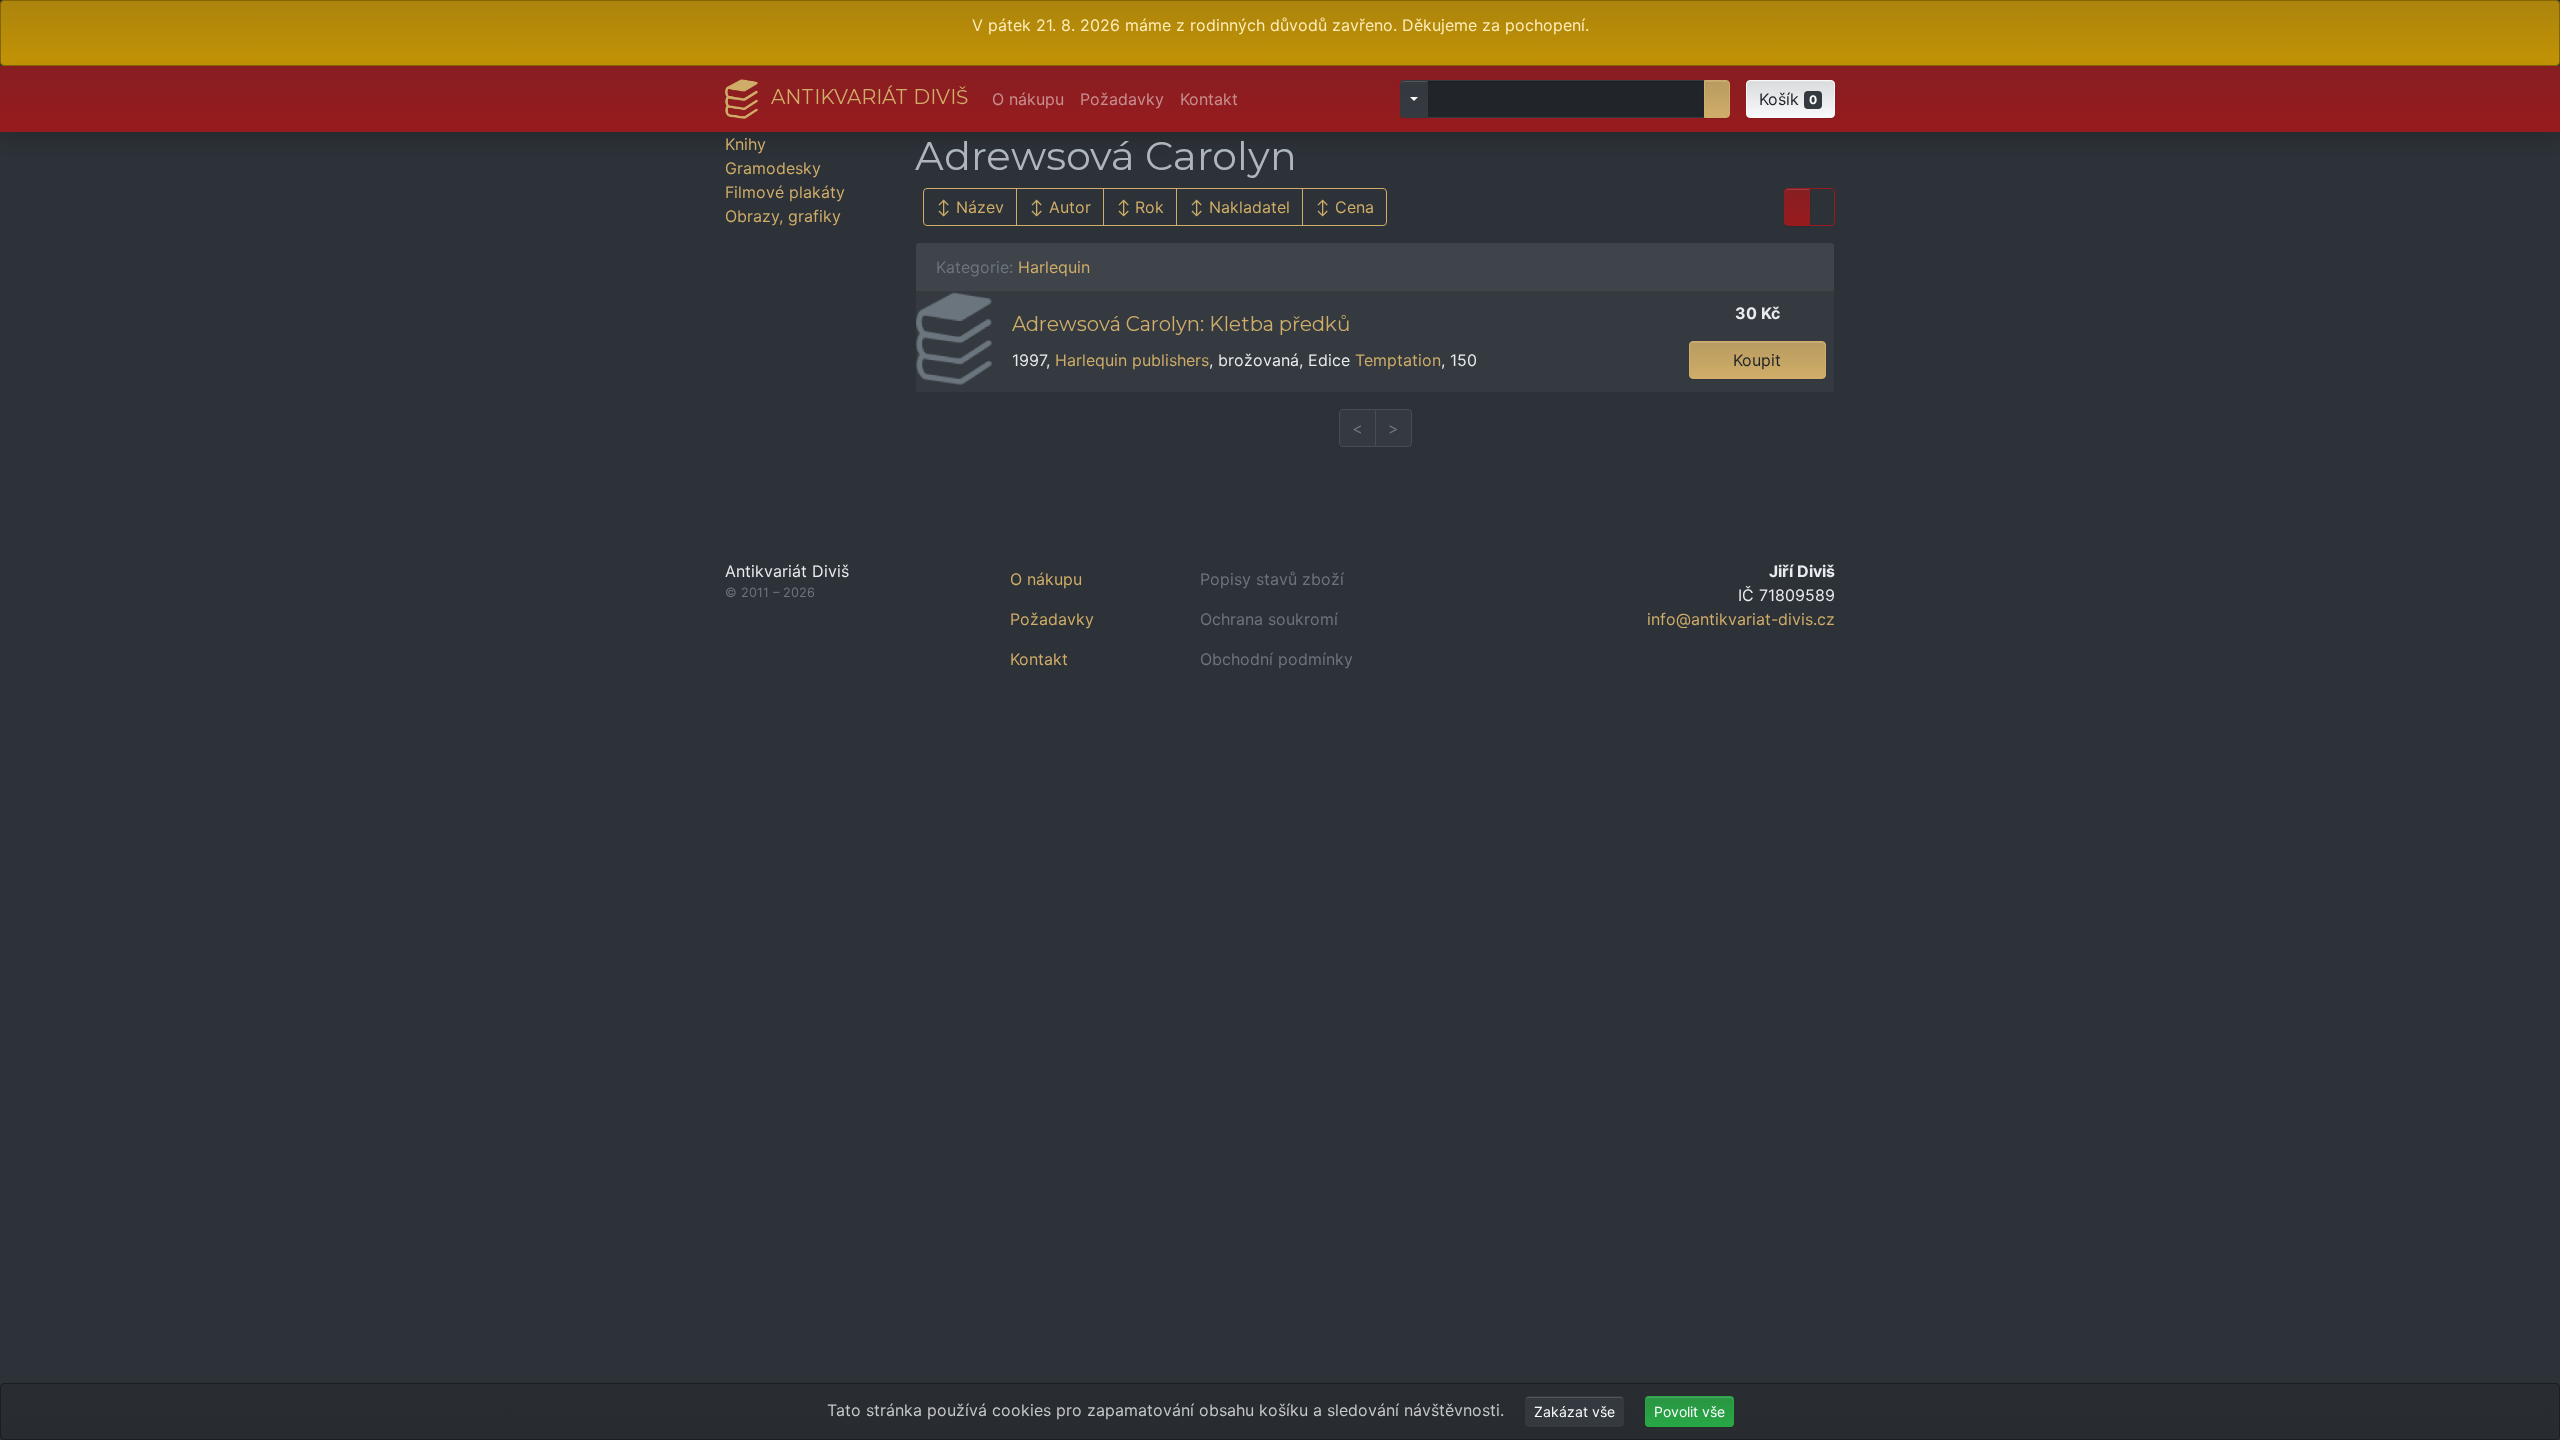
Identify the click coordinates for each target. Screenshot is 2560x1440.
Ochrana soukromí (1269, 619)
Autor (1070, 207)
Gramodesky (773, 168)
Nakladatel (1249, 207)
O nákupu (1028, 99)
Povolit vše (1689, 1411)
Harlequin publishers (1132, 360)
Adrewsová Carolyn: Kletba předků (1181, 324)
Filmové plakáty (785, 192)
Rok (1149, 207)
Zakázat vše (1574, 1411)
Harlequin (1054, 267)
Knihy (745, 144)
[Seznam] (1797, 207)
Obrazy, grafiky (783, 216)
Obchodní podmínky (1276, 659)
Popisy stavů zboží (1272, 579)
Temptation (1398, 360)
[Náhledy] (1822, 207)
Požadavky (1122, 99)
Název (980, 207)
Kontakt (1209, 99)
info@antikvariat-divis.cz (1741, 619)
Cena (1354, 207)
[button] (1790, 99)
